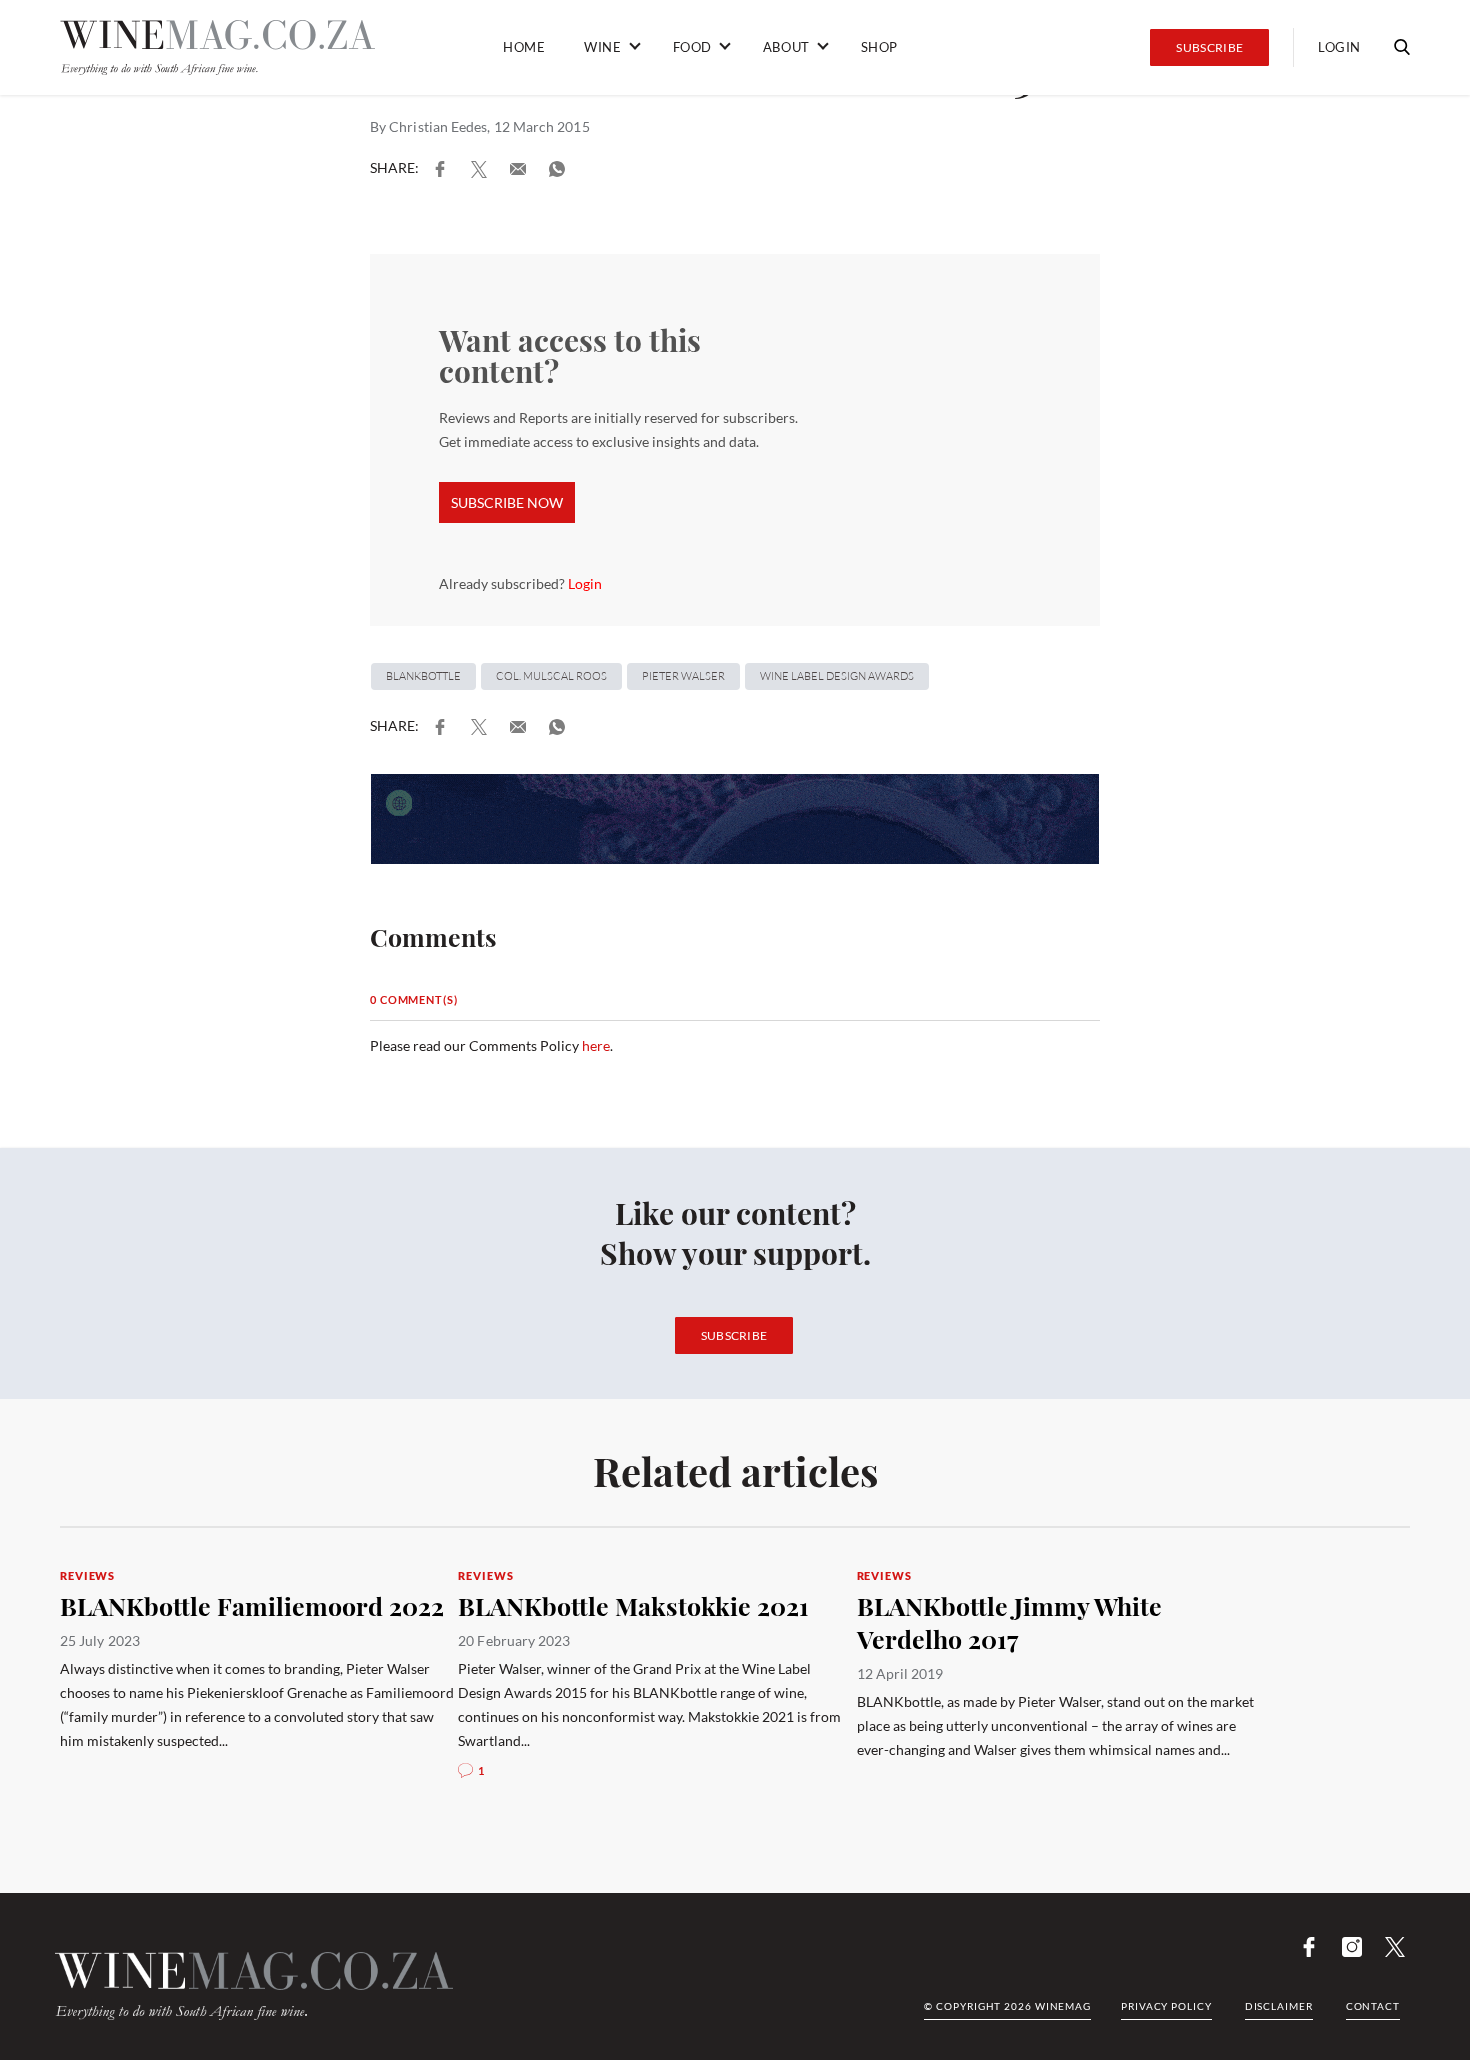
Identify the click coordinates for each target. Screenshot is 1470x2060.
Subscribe (1209, 47)
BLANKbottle (423, 676)
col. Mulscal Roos (551, 676)
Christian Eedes (438, 126)
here (596, 1045)
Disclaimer (1279, 2006)
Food (692, 47)
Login (1339, 47)
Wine (602, 47)
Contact (1373, 2006)
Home (524, 47)
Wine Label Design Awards (837, 676)
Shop (879, 47)
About (786, 47)
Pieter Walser (683, 676)
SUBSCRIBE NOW (507, 502)
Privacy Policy (1166, 2006)
